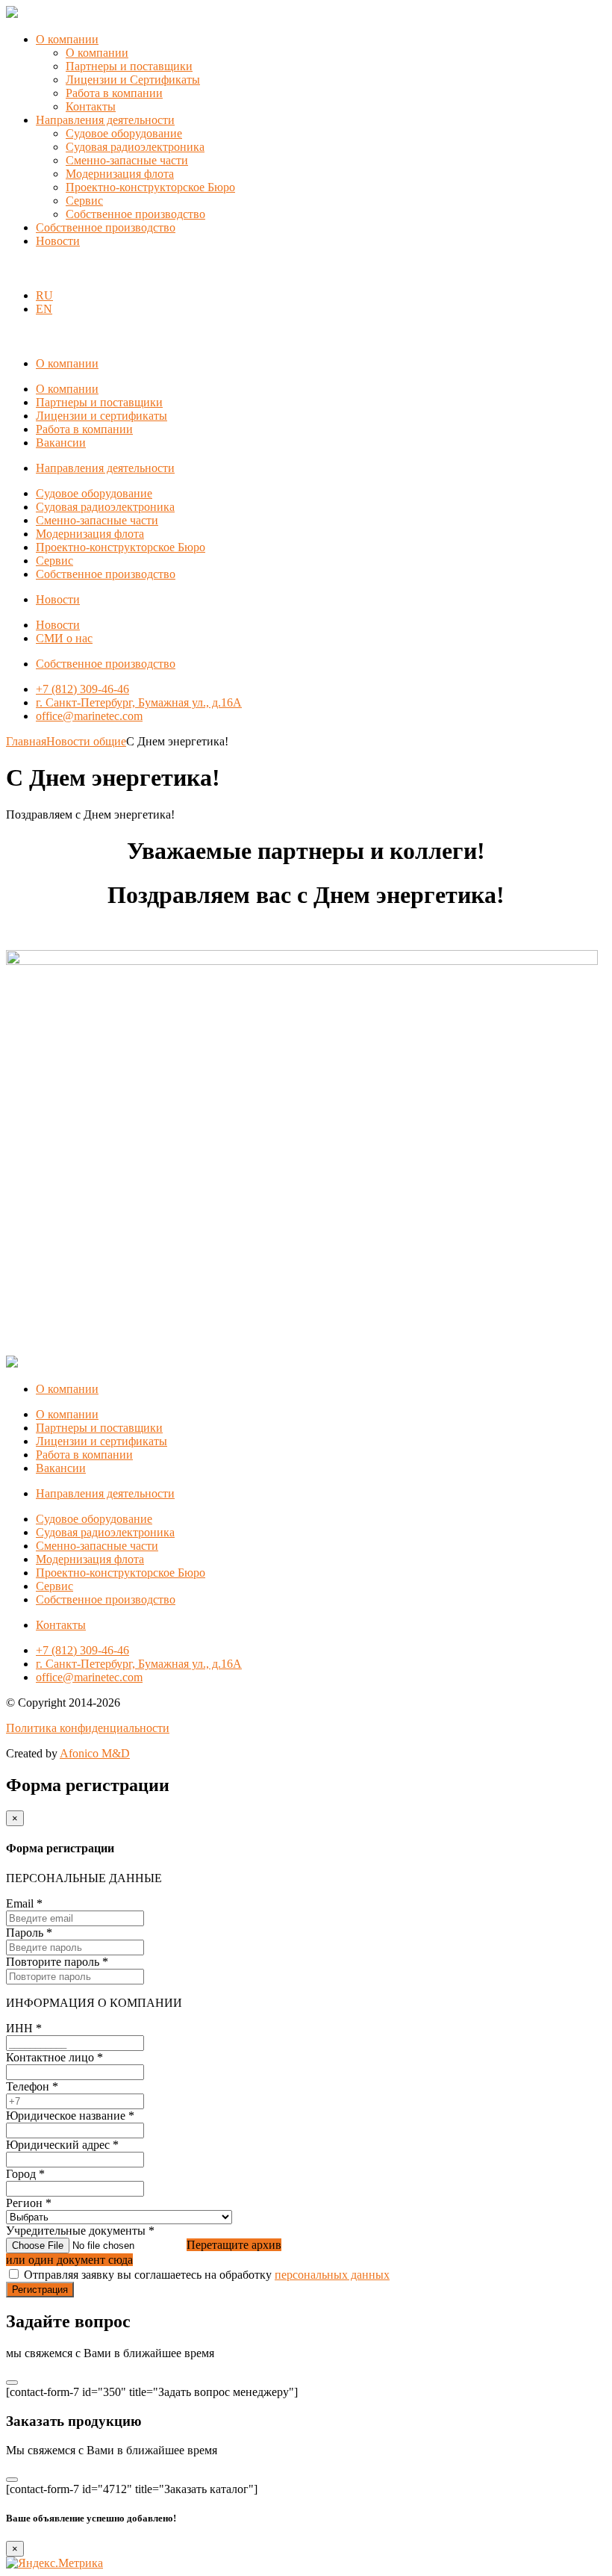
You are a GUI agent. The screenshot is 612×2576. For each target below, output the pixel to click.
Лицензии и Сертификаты (133, 80)
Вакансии (61, 443)
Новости (58, 241)
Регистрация (40, 2290)
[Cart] (14, 270)
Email (24, 1903)
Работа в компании (114, 93)
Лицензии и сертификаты (102, 416)
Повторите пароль (57, 1962)
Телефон (32, 2086)
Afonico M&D (95, 1753)
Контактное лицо (54, 2057)
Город (25, 2174)
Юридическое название (70, 2116)
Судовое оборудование (124, 133)
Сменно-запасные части (127, 160)
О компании (67, 39)
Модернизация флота (120, 174)
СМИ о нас (64, 638)
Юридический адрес (62, 2145)
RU (44, 295)
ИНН (24, 2028)
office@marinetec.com (89, 716)
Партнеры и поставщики (129, 66)
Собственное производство (135, 214)
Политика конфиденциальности (88, 1728)
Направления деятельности (105, 120)
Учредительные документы (80, 2231)
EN (44, 309)
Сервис (84, 201)
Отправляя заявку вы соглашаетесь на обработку (207, 2275)
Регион (29, 2203)
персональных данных (332, 2275)
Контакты (91, 106)
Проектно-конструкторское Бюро (150, 187)
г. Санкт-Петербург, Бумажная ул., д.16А (139, 702)
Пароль (29, 1933)
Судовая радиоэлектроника (135, 147)
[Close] (12, 2383)
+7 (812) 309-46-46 (82, 689)
